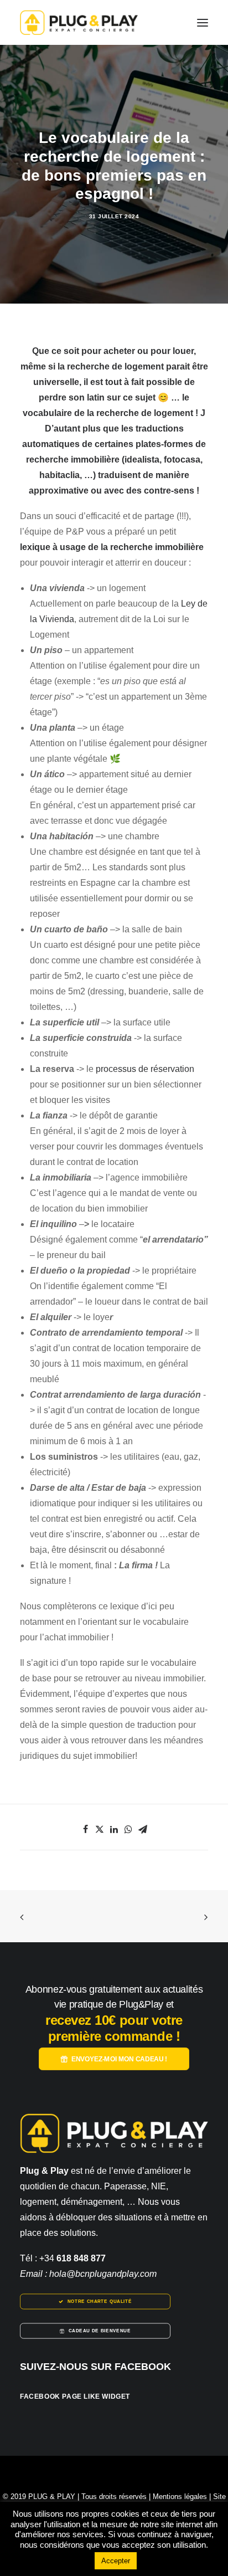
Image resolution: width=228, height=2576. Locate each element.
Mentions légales (180, 2497)
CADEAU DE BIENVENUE (100, 2331)
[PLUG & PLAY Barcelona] (79, 22)
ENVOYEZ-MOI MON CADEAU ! (119, 2059)
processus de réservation (145, 1069)
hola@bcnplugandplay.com (103, 2274)
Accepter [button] (116, 2561)
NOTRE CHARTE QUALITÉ (100, 2302)
